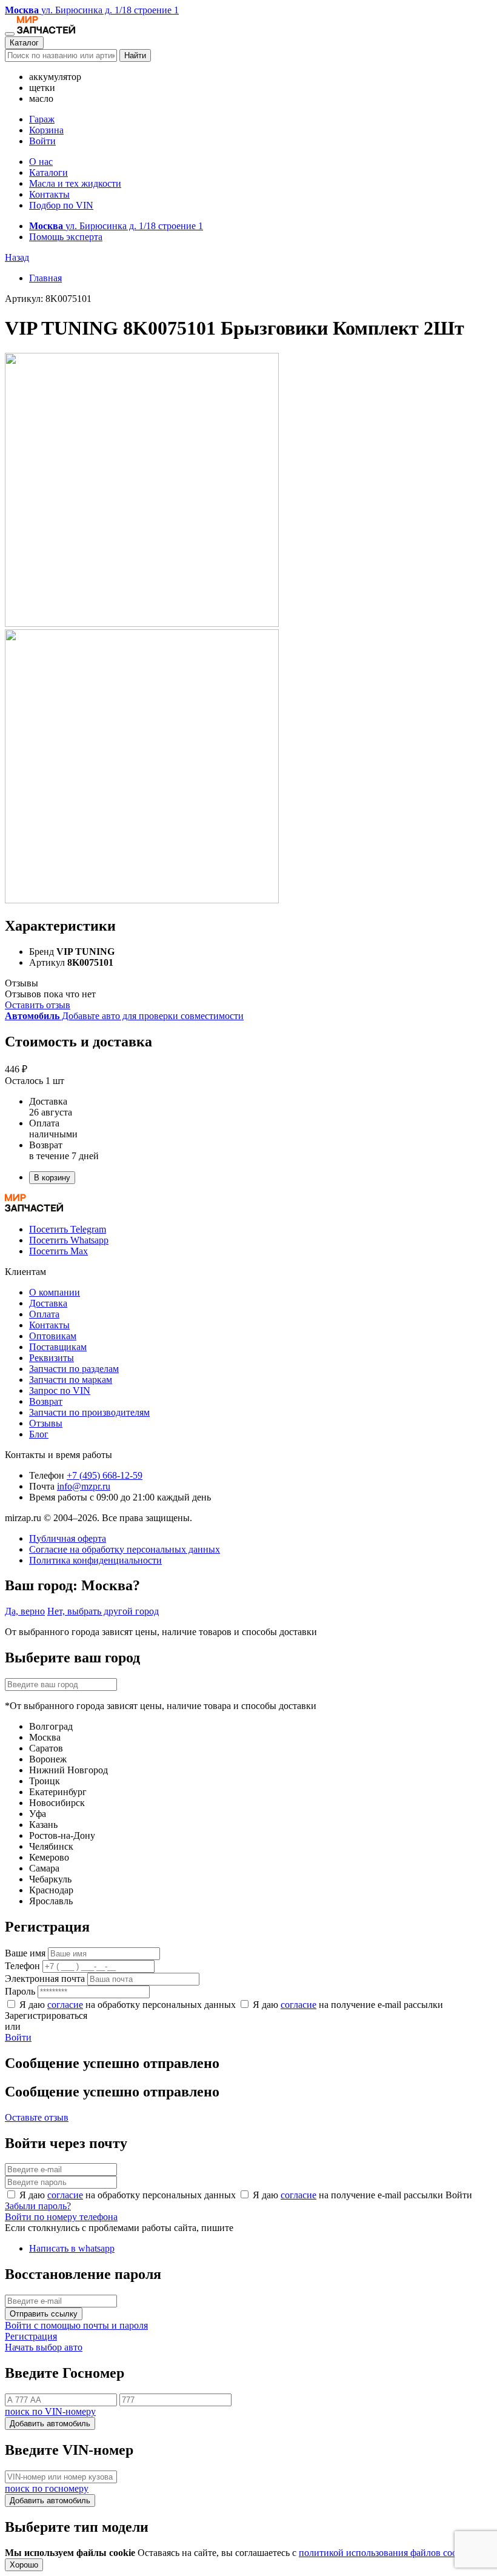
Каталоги (48, 172)
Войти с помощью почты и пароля (76, 2325)
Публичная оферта (68, 1538)
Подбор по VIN (61, 205)
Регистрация (31, 2336)
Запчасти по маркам (71, 1380)
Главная (45, 278)
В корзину (52, 1178)
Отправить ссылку (44, 2314)
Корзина (46, 130)
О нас (41, 162)
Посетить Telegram (68, 1229)
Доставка (48, 1303)
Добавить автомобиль (50, 2424)
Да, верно (25, 1611)
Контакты (49, 194)
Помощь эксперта (66, 237)
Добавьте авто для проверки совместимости (124, 1016)
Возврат (46, 1401)
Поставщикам (58, 1347)
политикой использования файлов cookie (384, 2553)
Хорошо (24, 2565)
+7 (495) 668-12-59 (105, 1475)
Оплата (44, 1314)
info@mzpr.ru (84, 1486)
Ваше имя (25, 1953)
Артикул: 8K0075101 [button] (48, 299)
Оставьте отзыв (37, 2117)
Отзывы (46, 1423)
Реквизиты (52, 1358)
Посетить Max (58, 1251)
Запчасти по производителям (89, 1412)
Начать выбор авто (44, 2347)
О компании (55, 1292)
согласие (65, 2005)
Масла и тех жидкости (75, 183)
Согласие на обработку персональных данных (125, 1549)
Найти (135, 55)
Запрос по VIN (60, 1390)
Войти (42, 141)
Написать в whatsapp (72, 2248)
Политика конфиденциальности (95, 1560)
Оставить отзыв (38, 1005)
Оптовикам (53, 1336)
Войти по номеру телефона (61, 2217)
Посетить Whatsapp (69, 1240)
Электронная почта (45, 1979)
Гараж (42, 119)
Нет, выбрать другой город (103, 1611)
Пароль (20, 1991)
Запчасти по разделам (74, 1369)
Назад (17, 257)
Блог (39, 1434)
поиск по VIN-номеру (50, 2411)
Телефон (22, 1966)
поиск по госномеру (47, 2488)
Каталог (24, 43)
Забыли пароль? (38, 2206)
